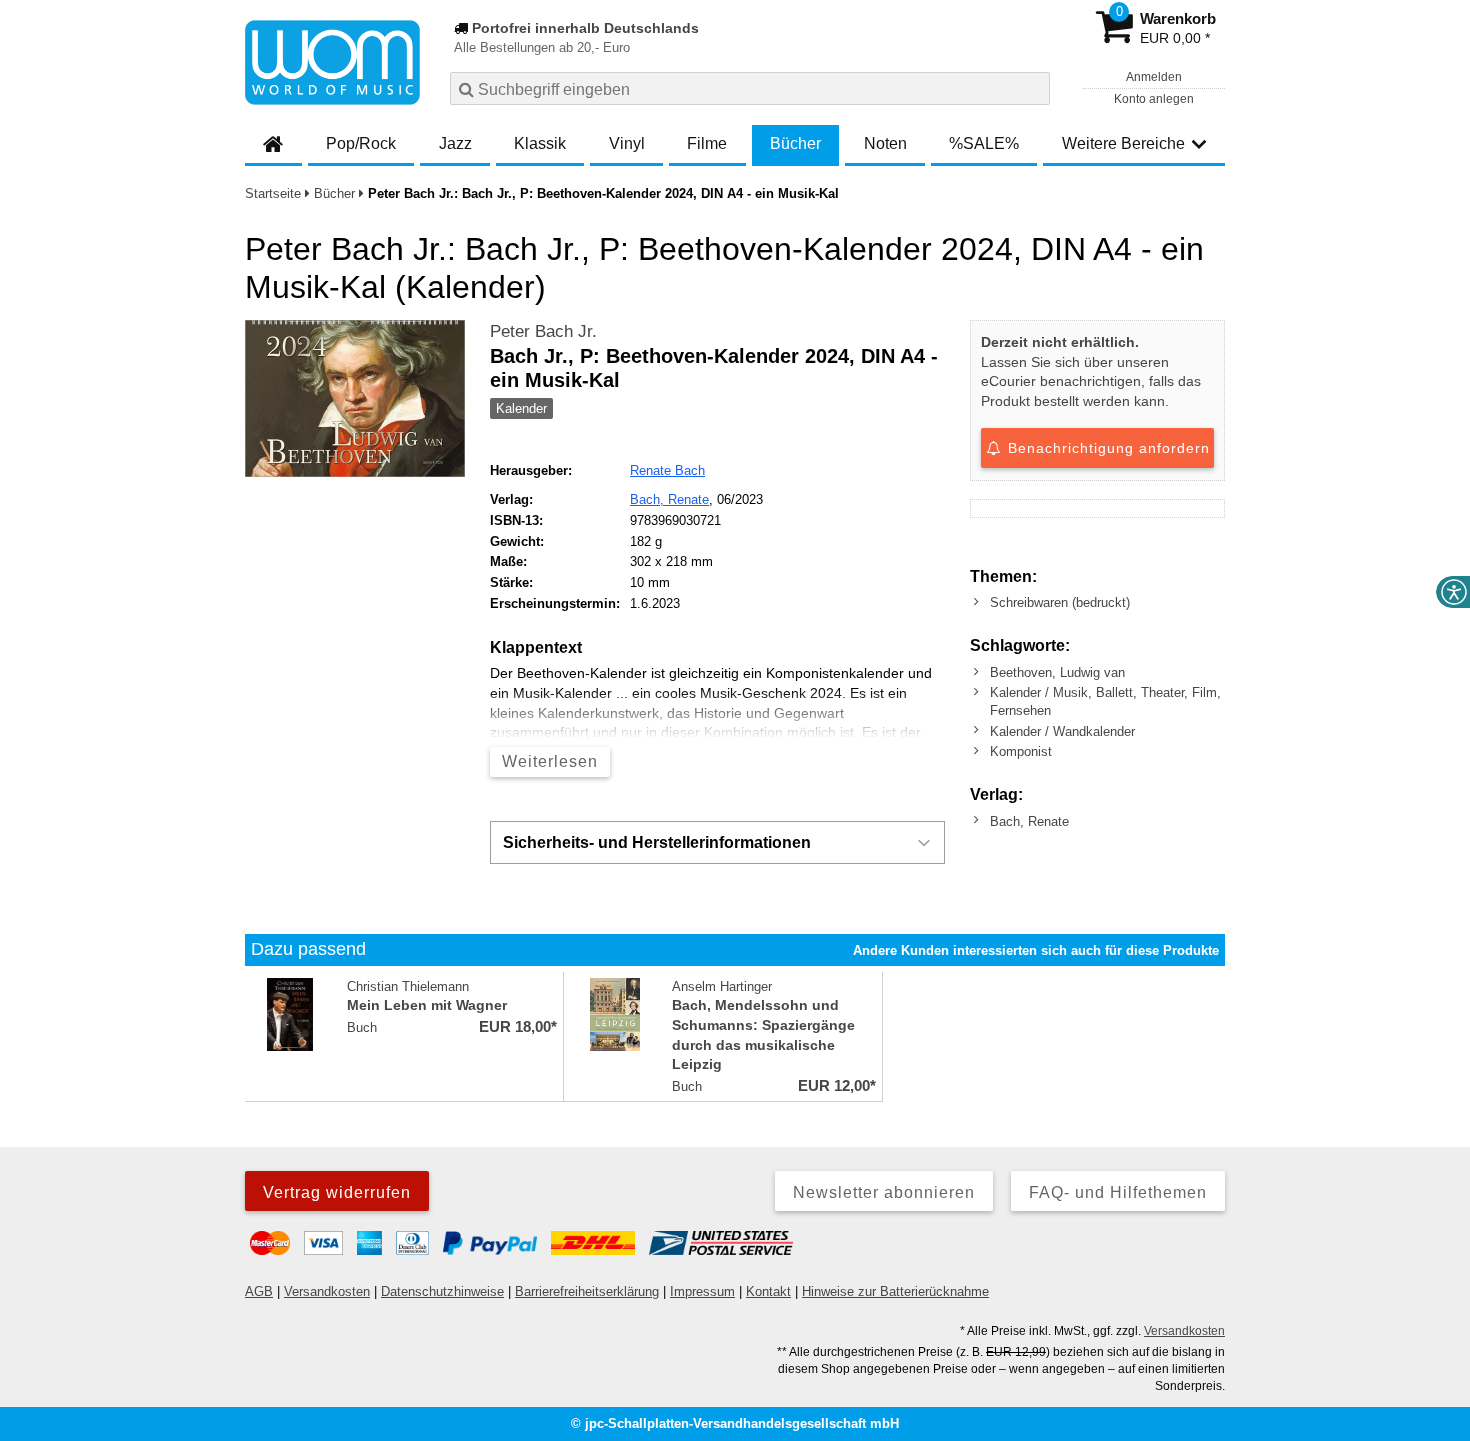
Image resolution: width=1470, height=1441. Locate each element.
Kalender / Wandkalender (1062, 731)
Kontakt (768, 1291)
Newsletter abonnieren (884, 1192)
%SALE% (984, 143)
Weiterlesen (550, 761)
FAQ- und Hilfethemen (1118, 1192)
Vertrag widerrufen (337, 1192)
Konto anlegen (1154, 99)
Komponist (1021, 751)
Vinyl (627, 143)
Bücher (795, 143)
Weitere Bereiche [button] (1123, 143)
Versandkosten (327, 1291)
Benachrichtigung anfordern (1106, 448)
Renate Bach (667, 470)
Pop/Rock (361, 143)
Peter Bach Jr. (543, 331)
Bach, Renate (669, 499)
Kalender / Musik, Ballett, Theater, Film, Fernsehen (1105, 701)
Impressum (702, 1291)
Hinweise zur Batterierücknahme (895, 1291)
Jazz (455, 143)
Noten (885, 143)
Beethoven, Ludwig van (1057, 672)
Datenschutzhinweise (442, 1291)
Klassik (540, 143)
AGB (259, 1291)
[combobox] (750, 88)
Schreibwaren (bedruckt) (1060, 602)
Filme (707, 143)
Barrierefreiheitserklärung (587, 1291)
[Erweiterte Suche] (1032, 88)
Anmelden (1154, 77)
